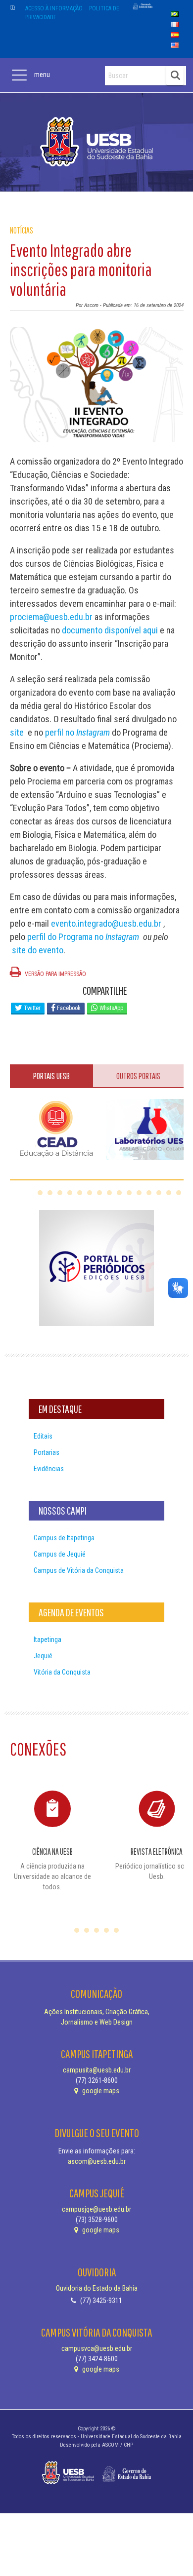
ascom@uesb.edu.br (97, 2161)
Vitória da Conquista (62, 1672)
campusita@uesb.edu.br (97, 2070)
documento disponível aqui (110, 630)
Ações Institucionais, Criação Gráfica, (97, 2012)
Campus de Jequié (60, 1554)
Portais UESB (51, 1076)
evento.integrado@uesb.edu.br (106, 923)
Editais (43, 1436)
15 (179, 1193)
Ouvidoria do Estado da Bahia (97, 2288)
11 (139, 1193)
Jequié (43, 1656)
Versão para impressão (55, 974)
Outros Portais (138, 1076)
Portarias (47, 1452)
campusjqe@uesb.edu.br (96, 2209)
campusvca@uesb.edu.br (97, 2348)
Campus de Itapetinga (64, 1538)
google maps (100, 2091)
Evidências (49, 1469)
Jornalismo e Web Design (97, 2022)
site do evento (38, 950)
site (17, 732)
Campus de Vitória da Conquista (79, 1570)
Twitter (31, 1008)
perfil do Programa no (83, 937)
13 (159, 1193)
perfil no (77, 732)
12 (149, 1193)
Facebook (68, 1008)
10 (129, 1193)
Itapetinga (48, 1639)
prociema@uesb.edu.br (51, 617)
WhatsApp (111, 1008)
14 (169, 1193)
